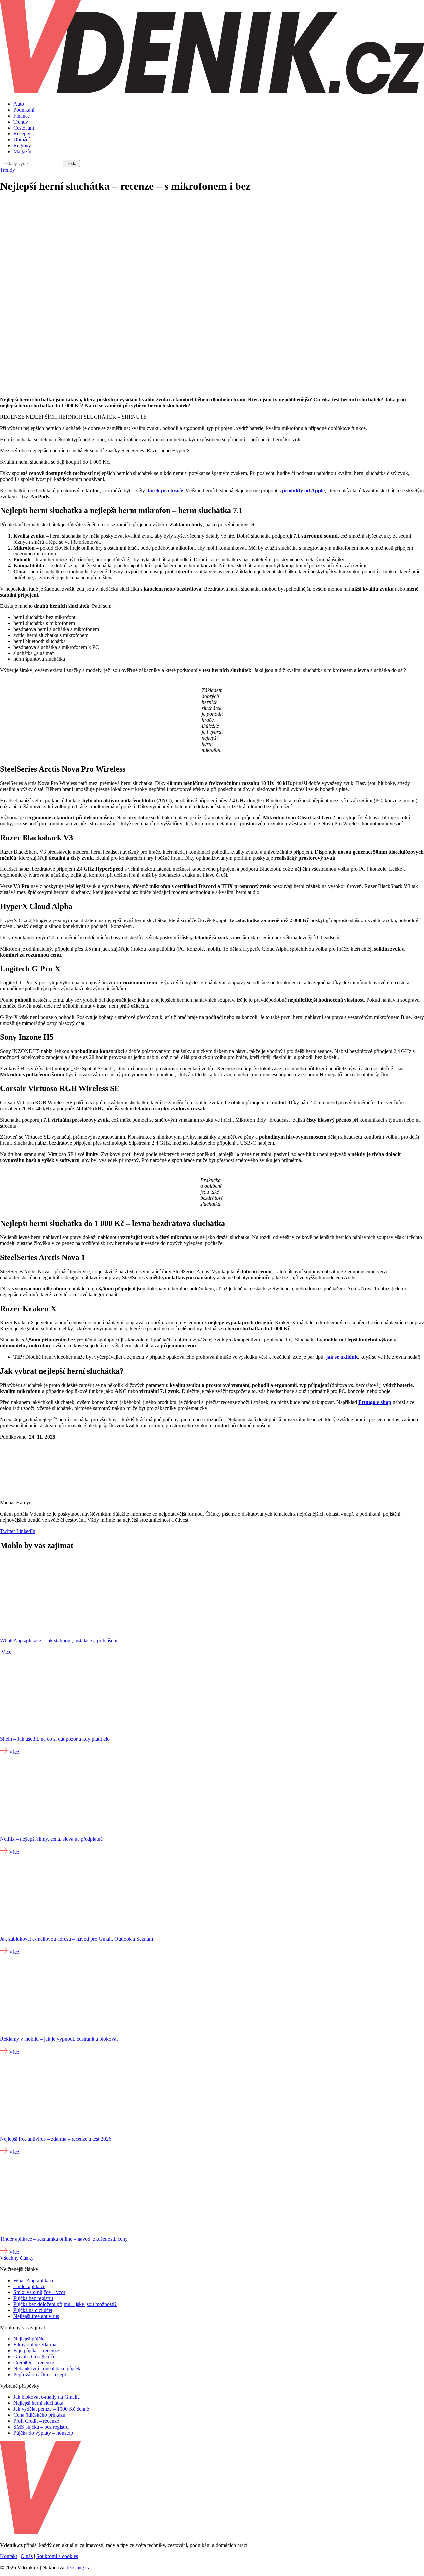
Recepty (22, 134)
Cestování (24, 128)
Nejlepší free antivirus (36, 2316)
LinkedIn (25, 1531)
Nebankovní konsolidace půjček (47, 2368)
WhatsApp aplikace (34, 2280)
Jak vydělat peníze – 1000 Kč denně (51, 2409)
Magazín (22, 152)
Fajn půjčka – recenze (36, 2351)
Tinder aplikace (29, 2286)
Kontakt (8, 2556)
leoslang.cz (79, 2568)
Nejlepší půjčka (29, 2339)
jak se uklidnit (342, 1357)
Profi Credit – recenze (36, 2421)
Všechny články (17, 2258)
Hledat (71, 163)
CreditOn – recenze (34, 2363)
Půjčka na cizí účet (33, 2310)
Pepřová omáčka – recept (40, 2374)
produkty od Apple (303, 490)
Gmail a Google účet (35, 2357)
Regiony (22, 146)
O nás (27, 2556)
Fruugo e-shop (375, 1402)
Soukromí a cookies (57, 2556)
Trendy (21, 122)
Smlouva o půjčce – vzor (39, 2292)
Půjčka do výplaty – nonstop (43, 2433)
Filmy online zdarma (35, 2345)
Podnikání (24, 110)
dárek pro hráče (165, 490)
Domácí (22, 140)
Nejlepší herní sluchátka (38, 2403)
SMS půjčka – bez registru (41, 2427)
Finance (22, 116)
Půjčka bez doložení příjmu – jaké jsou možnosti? (65, 2304)
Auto (19, 104)
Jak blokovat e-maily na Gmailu (47, 2397)
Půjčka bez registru (33, 2298)
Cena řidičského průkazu (39, 2415)
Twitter (7, 1531)
